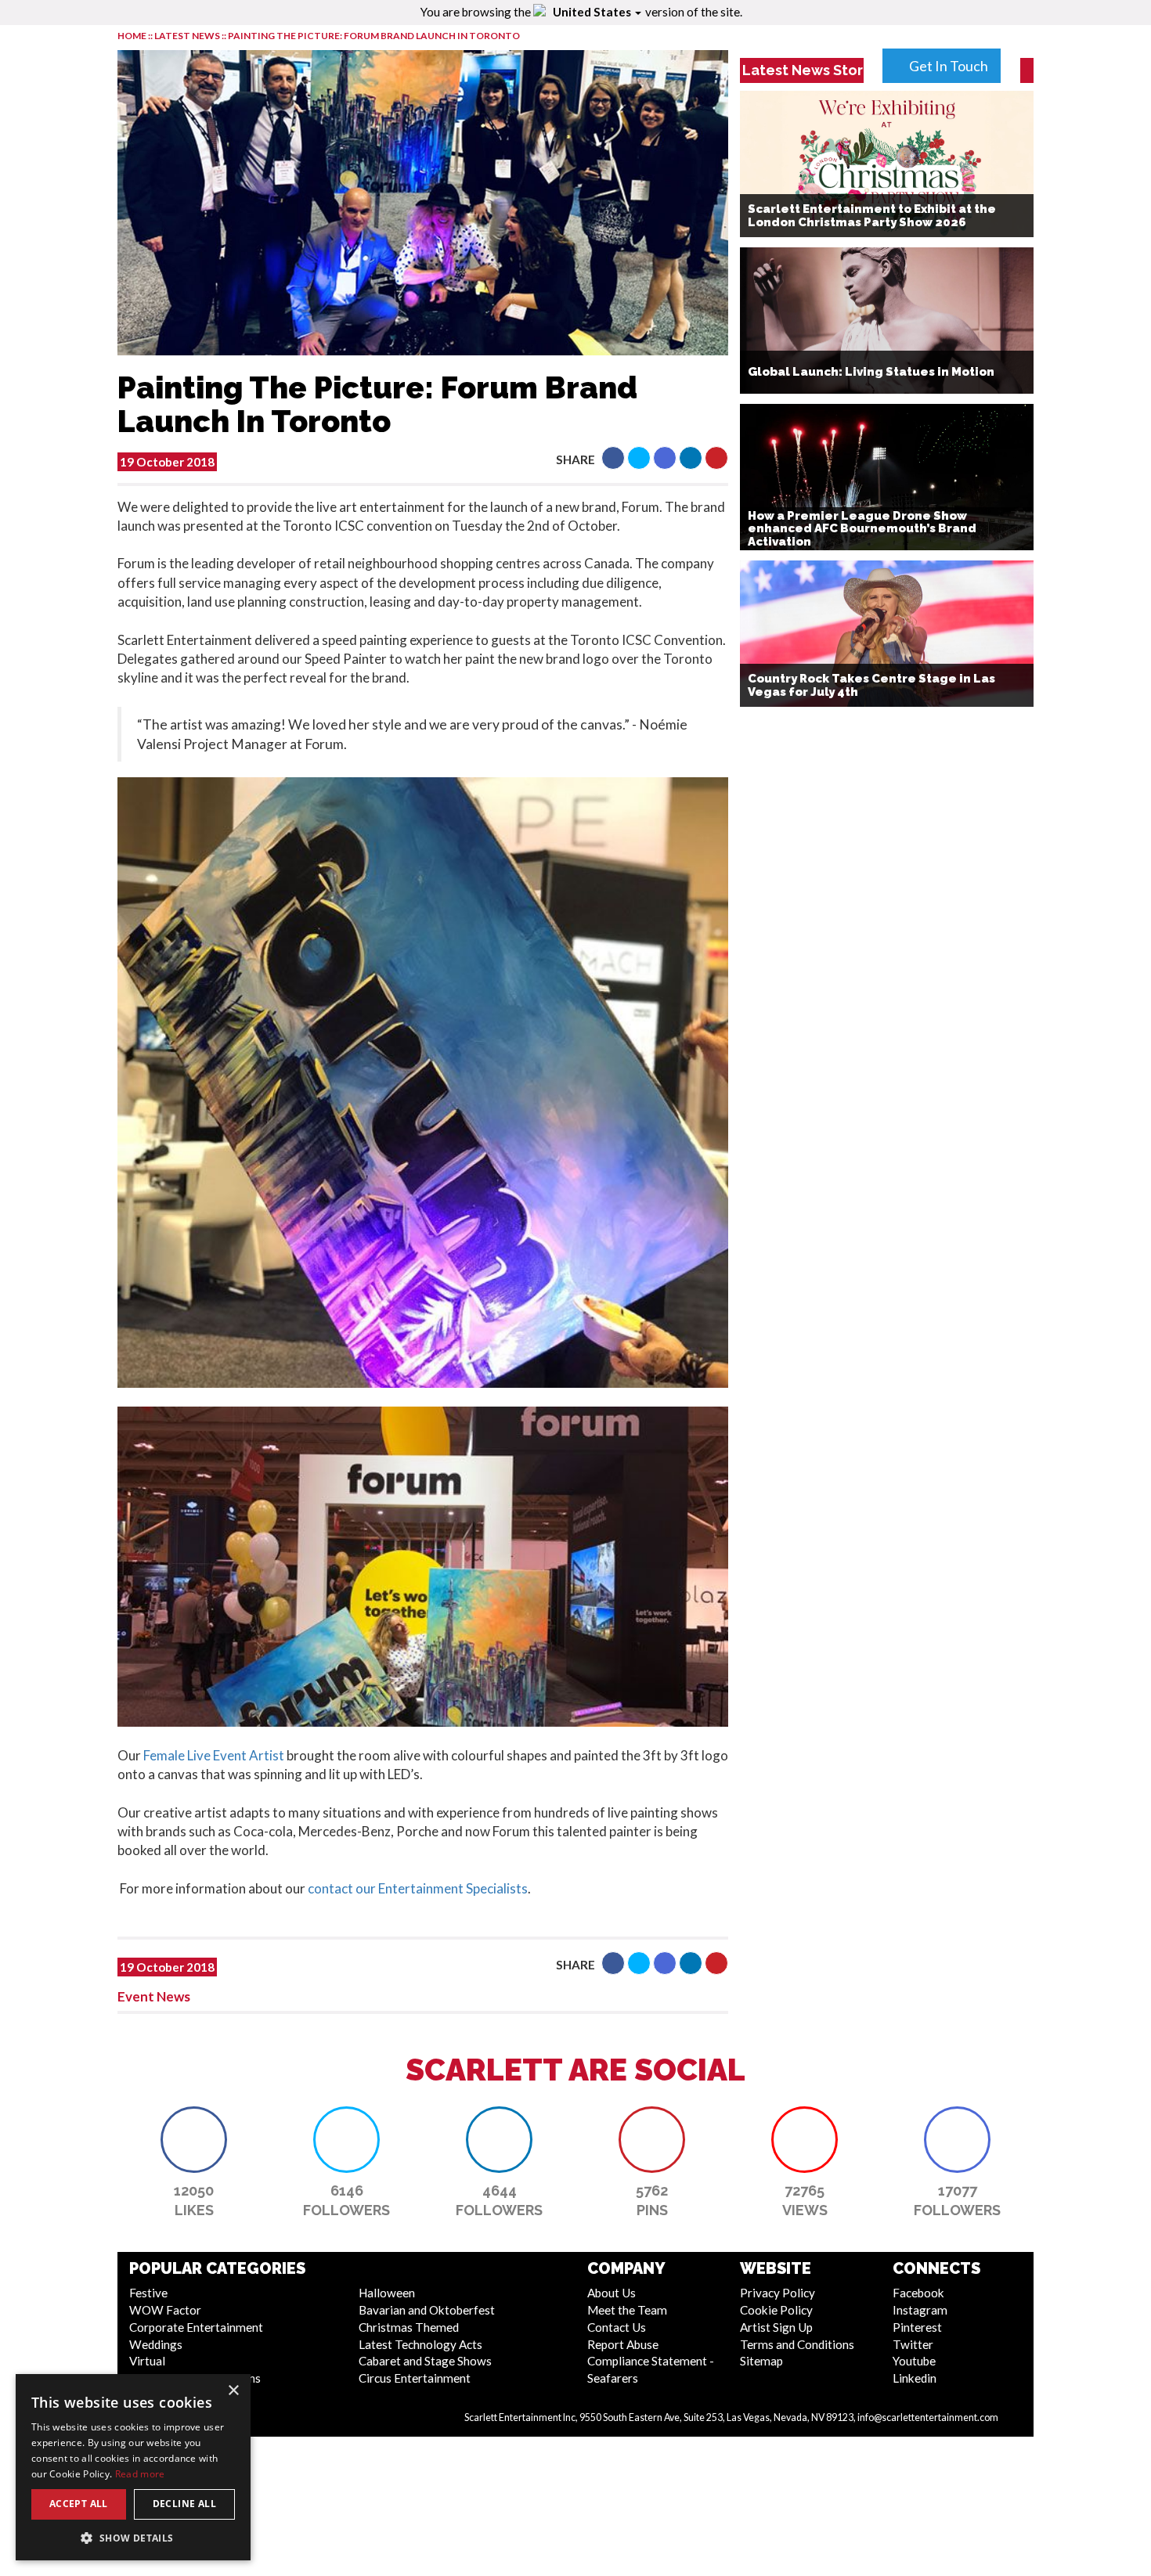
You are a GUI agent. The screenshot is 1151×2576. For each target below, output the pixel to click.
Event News (154, 1996)
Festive (148, 2293)
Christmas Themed (409, 2327)
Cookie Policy (776, 2310)
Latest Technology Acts (420, 2344)
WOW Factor (165, 2310)
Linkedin (915, 2378)
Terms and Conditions (797, 2344)
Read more (140, 2474)
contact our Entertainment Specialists (418, 1888)
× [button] (233, 2391)
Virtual (147, 2361)
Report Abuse (623, 2344)
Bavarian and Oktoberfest (427, 2310)
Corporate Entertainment (196, 2327)
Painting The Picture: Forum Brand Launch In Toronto (374, 36)
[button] (613, 458)
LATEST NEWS (188, 36)
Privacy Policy (778, 2293)
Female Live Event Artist (215, 1755)
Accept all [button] (79, 2504)
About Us (612, 2293)
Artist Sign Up (776, 2327)
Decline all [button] (184, 2504)
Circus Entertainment (415, 2378)
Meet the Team (627, 2310)
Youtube (914, 2361)
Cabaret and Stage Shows (425, 2361)
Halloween (387, 2293)
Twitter (913, 2344)
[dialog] (133, 2467)
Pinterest (917, 2327)
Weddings (156, 2344)
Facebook (918, 2293)
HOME (132, 36)
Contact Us (617, 2327)
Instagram (920, 2310)
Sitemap (761, 2361)
